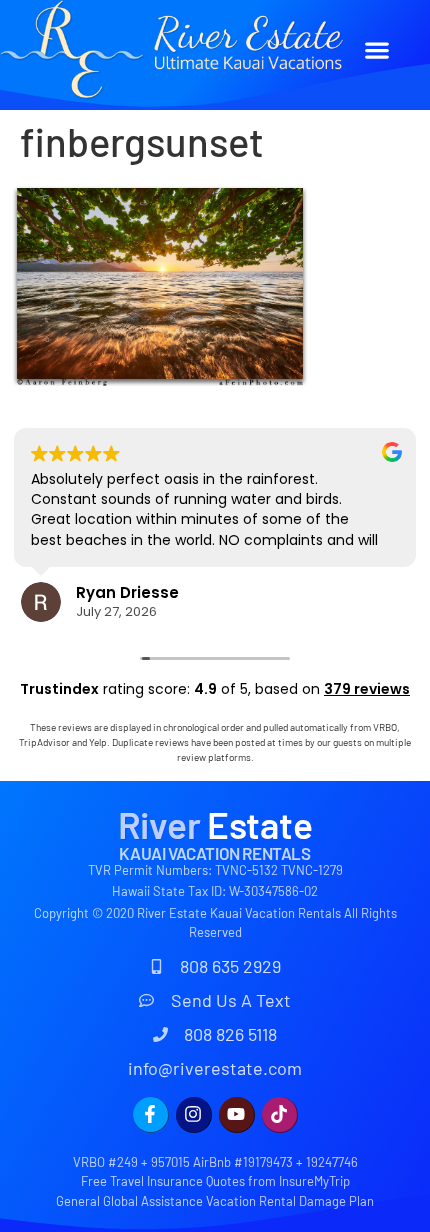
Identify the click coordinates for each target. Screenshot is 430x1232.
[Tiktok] (280, 1115)
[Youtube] (237, 1115)
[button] (377, 50)
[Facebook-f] (151, 1115)
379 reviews (367, 689)
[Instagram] (194, 1115)
